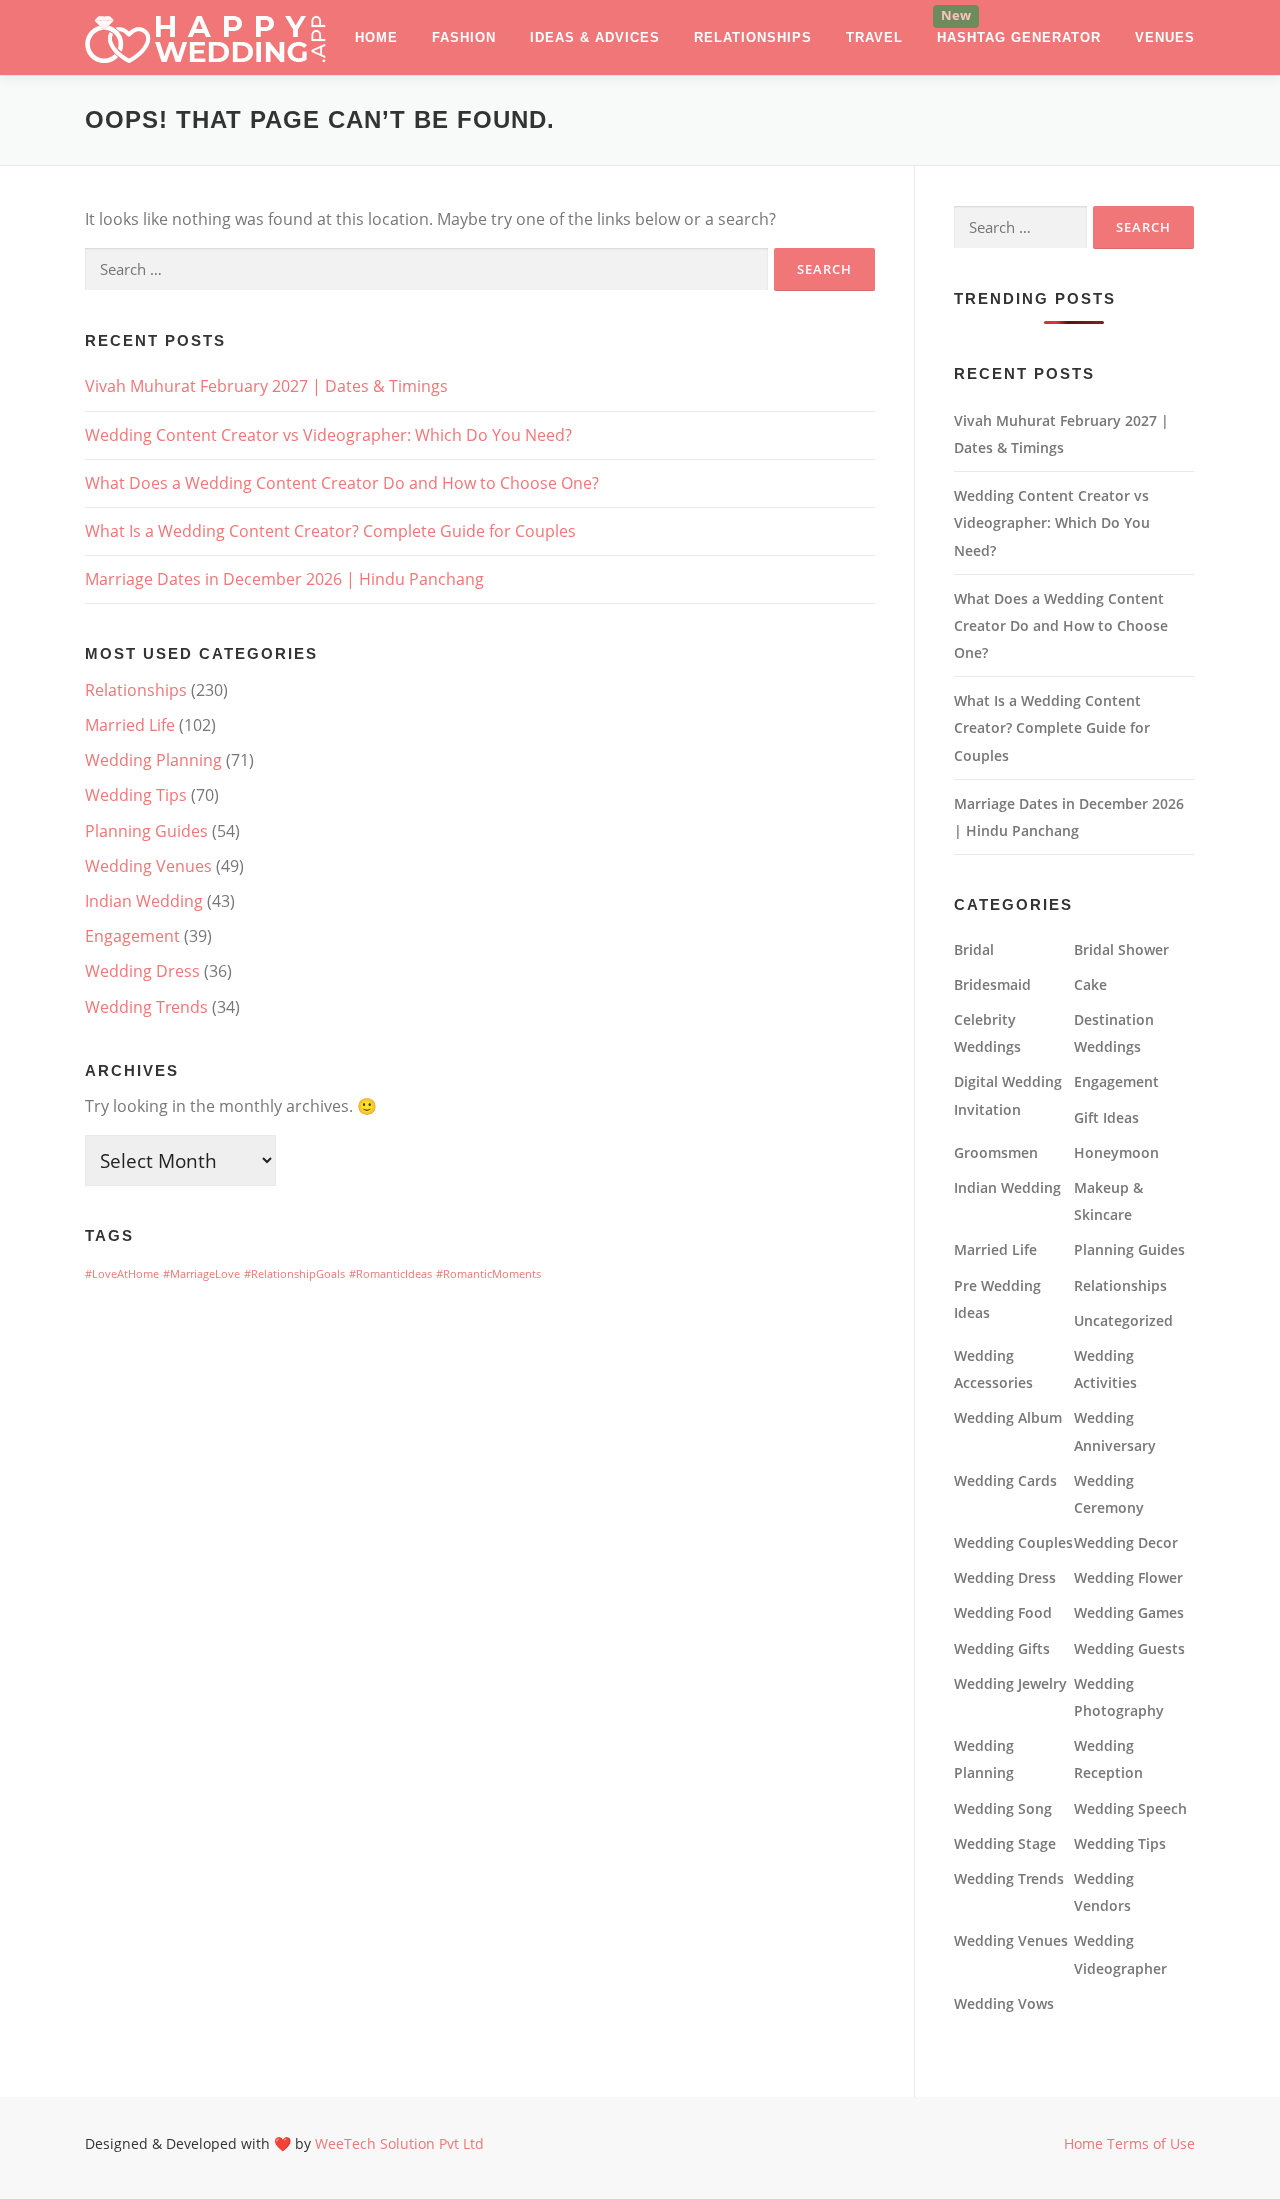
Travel (874, 37)
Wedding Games (1129, 1612)
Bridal (974, 949)
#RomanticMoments (488, 1274)
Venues (1165, 37)
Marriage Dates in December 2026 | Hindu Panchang (284, 579)
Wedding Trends (146, 1007)
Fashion (464, 37)
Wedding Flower (1128, 1577)
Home (376, 37)
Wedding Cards (1005, 1480)
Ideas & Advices (595, 37)
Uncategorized (1123, 1320)
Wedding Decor (1126, 1542)
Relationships (753, 37)
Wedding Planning (153, 760)
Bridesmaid (992, 984)
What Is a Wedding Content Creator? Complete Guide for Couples (330, 531)
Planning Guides (146, 831)
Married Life (130, 725)
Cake (1090, 984)
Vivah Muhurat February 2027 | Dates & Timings (266, 386)
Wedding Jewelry (1010, 1683)
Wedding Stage (1005, 1843)
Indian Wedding (144, 901)
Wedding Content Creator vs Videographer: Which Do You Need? (328, 435)
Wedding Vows (1004, 2003)
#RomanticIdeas (390, 1274)
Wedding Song (1003, 1808)
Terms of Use (1151, 2143)
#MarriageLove (201, 1274)
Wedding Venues (148, 866)
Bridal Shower (1121, 949)
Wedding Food (1003, 1612)
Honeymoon (1116, 1152)
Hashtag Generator (1019, 37)
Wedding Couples (1013, 1542)
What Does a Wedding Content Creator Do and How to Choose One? (342, 483)
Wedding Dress (142, 971)
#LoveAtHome (122, 1274)
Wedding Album (1008, 1417)
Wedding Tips (136, 795)
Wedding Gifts (1002, 1648)
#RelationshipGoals (294, 1274)
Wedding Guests (1129, 1648)
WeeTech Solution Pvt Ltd (399, 2143)
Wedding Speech (1130, 1808)
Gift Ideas (1106, 1117)
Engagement (132, 936)
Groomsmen (996, 1152)
